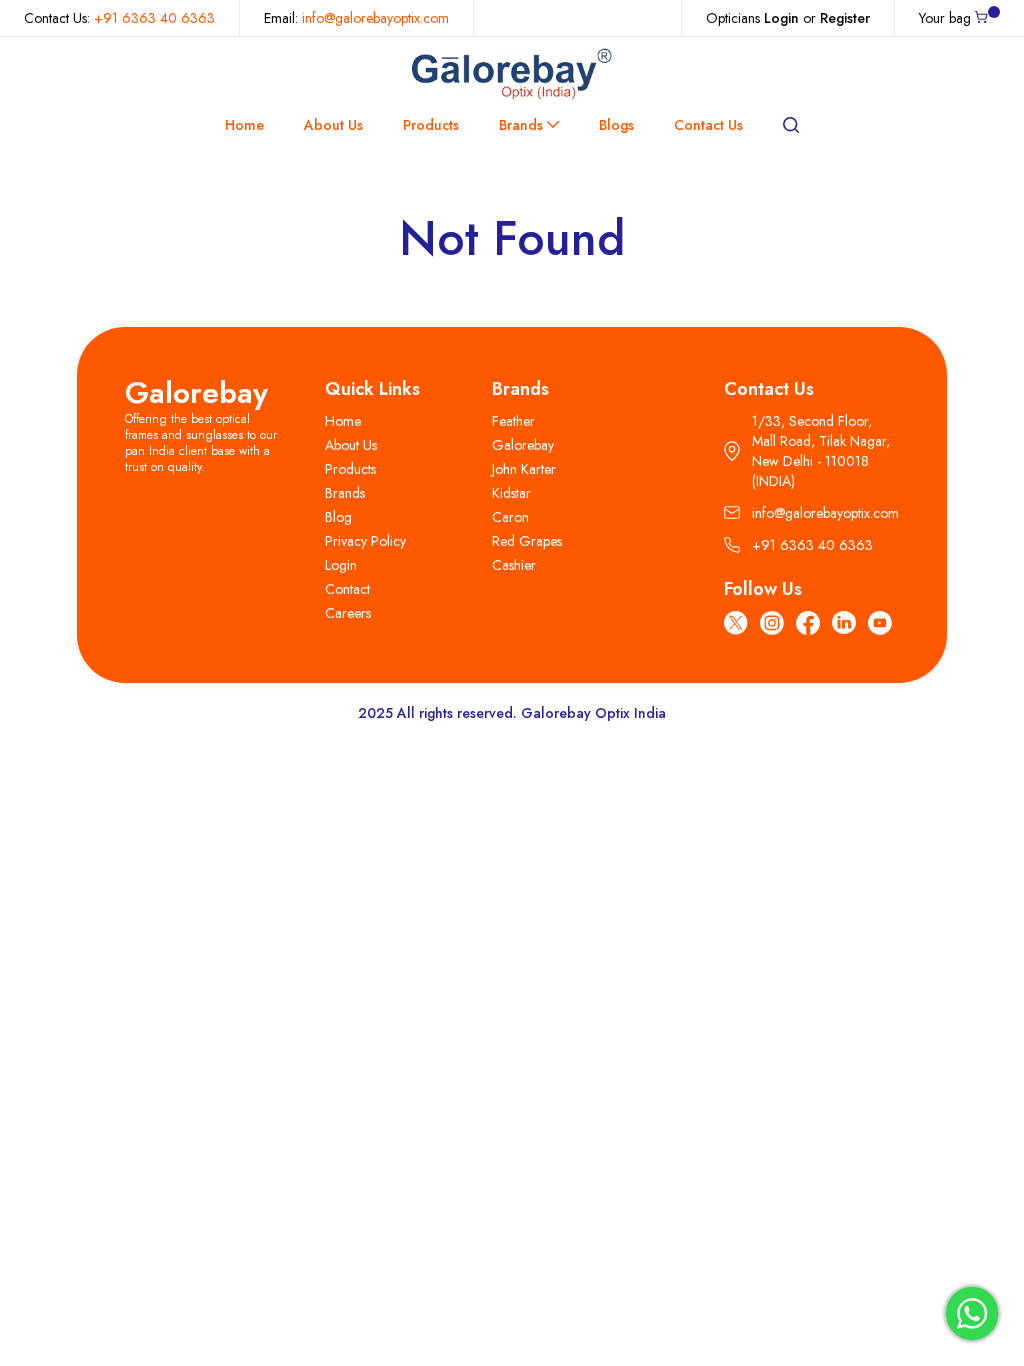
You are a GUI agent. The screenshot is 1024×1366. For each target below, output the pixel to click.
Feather (513, 421)
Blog (338, 517)
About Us (333, 125)
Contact (347, 589)
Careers (348, 613)
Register (845, 18)
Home (244, 125)
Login (781, 18)
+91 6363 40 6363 (154, 18)
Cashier (514, 565)
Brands (521, 125)
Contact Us (708, 125)
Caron (510, 517)
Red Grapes (527, 541)
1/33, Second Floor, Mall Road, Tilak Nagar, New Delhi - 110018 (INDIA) (821, 451)
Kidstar (511, 493)
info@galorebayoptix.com (375, 18)
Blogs (616, 125)
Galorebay (196, 392)
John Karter (524, 469)
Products (431, 125)
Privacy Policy (365, 541)
